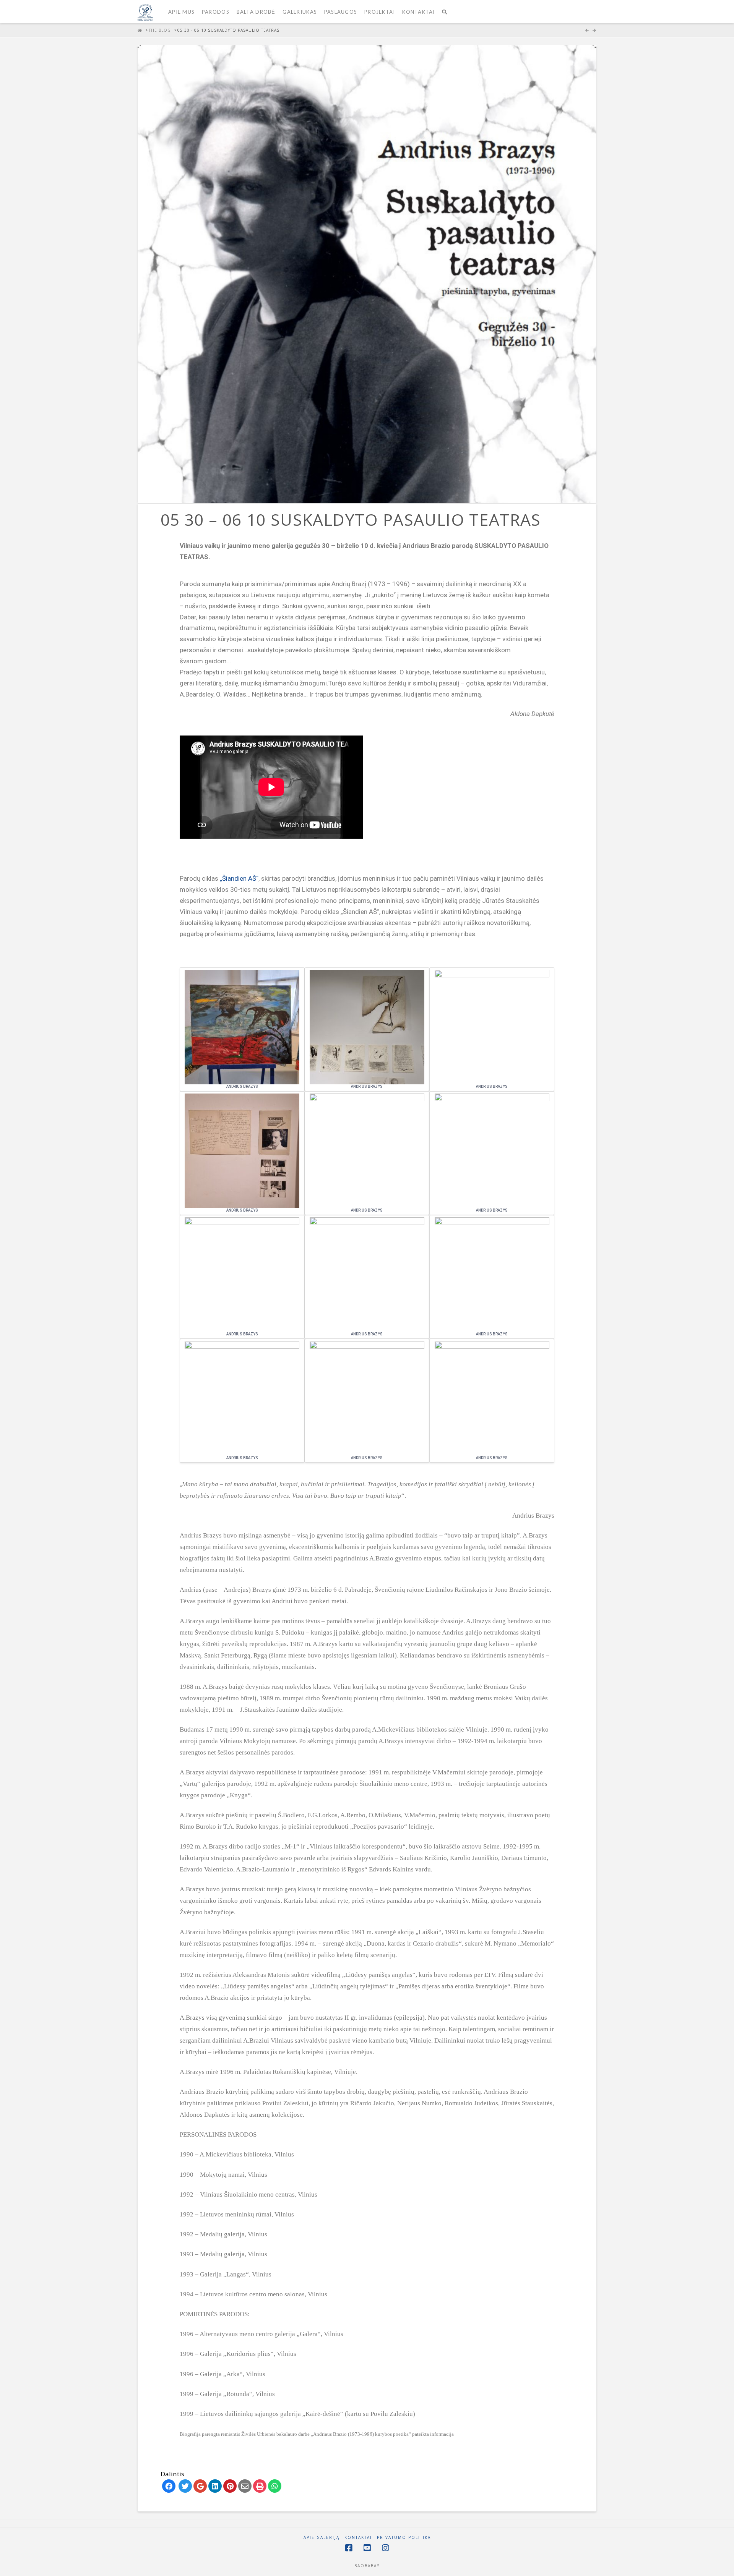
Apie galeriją (322, 2538)
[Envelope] (245, 2486)
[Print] (260, 2486)
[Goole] (200, 2486)
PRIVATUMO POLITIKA (404, 2538)
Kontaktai (358, 2538)
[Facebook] (169, 2486)
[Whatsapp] (275, 2486)
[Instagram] (385, 2548)
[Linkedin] (215, 2486)
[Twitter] (185, 2486)
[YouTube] (367, 2548)
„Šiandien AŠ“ (239, 878)
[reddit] (230, 2486)
